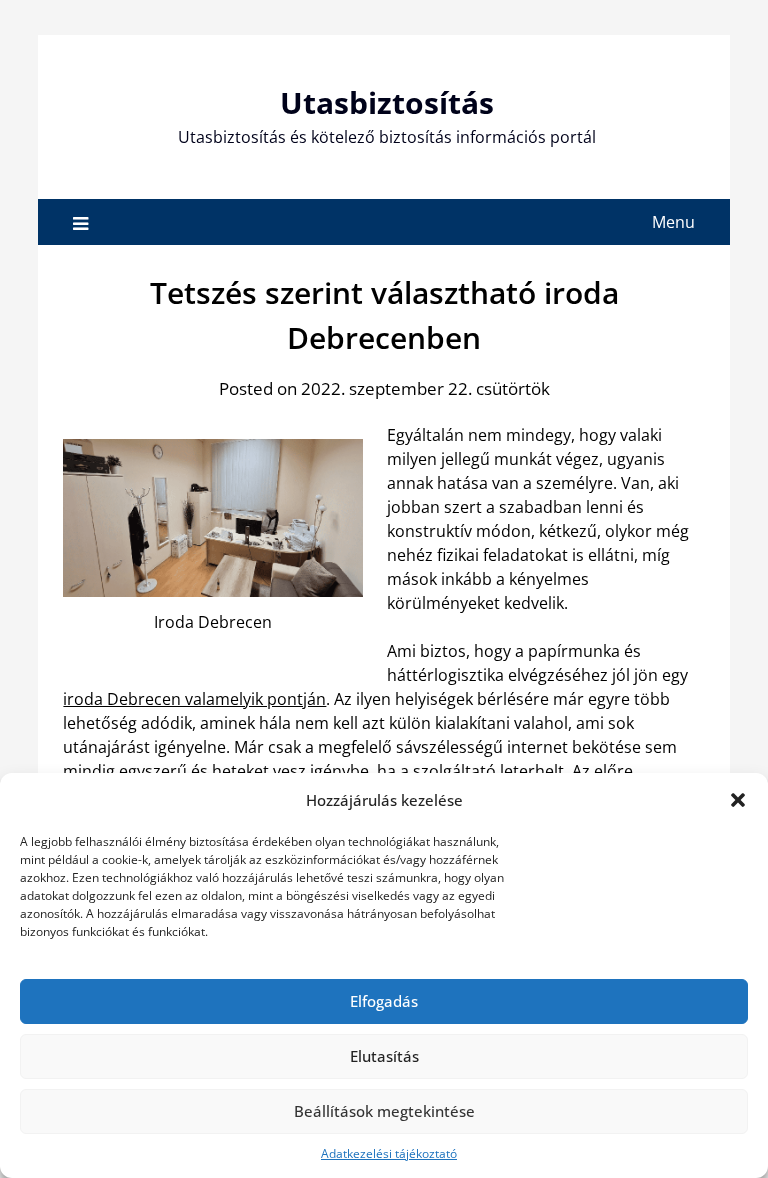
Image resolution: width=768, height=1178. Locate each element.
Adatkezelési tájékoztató (389, 1153)
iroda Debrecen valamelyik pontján (194, 699)
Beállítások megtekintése (384, 1111)
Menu (673, 222)
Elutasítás (384, 1056)
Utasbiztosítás (387, 102)
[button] (738, 800)
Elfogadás (384, 1001)
